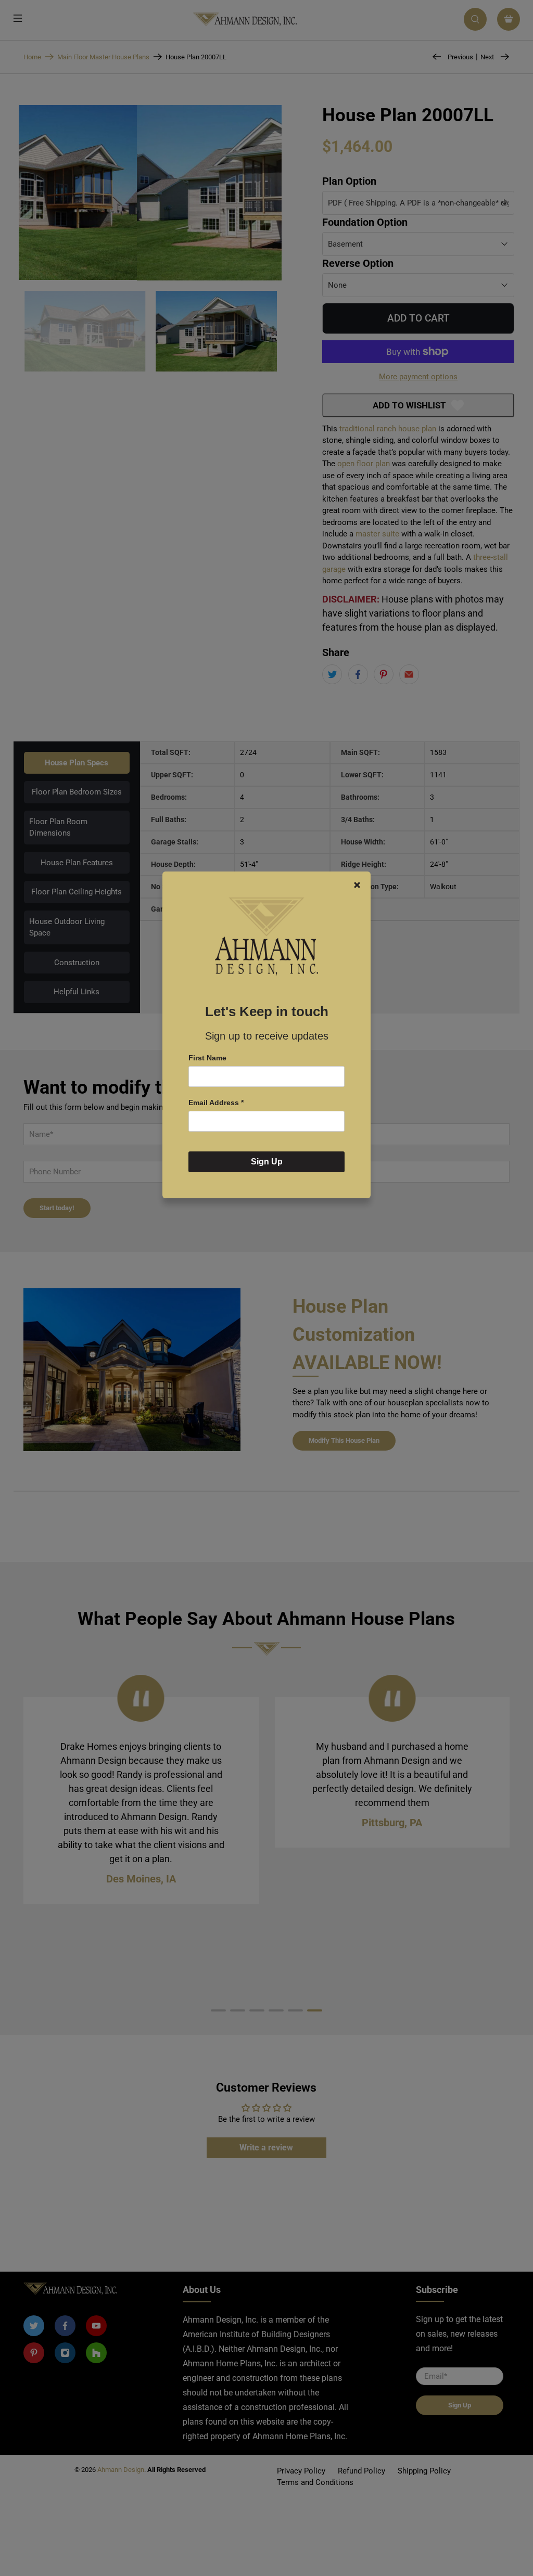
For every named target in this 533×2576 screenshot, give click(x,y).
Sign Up (267, 1162)
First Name (207, 1058)
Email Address (216, 1103)
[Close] (357, 885)
